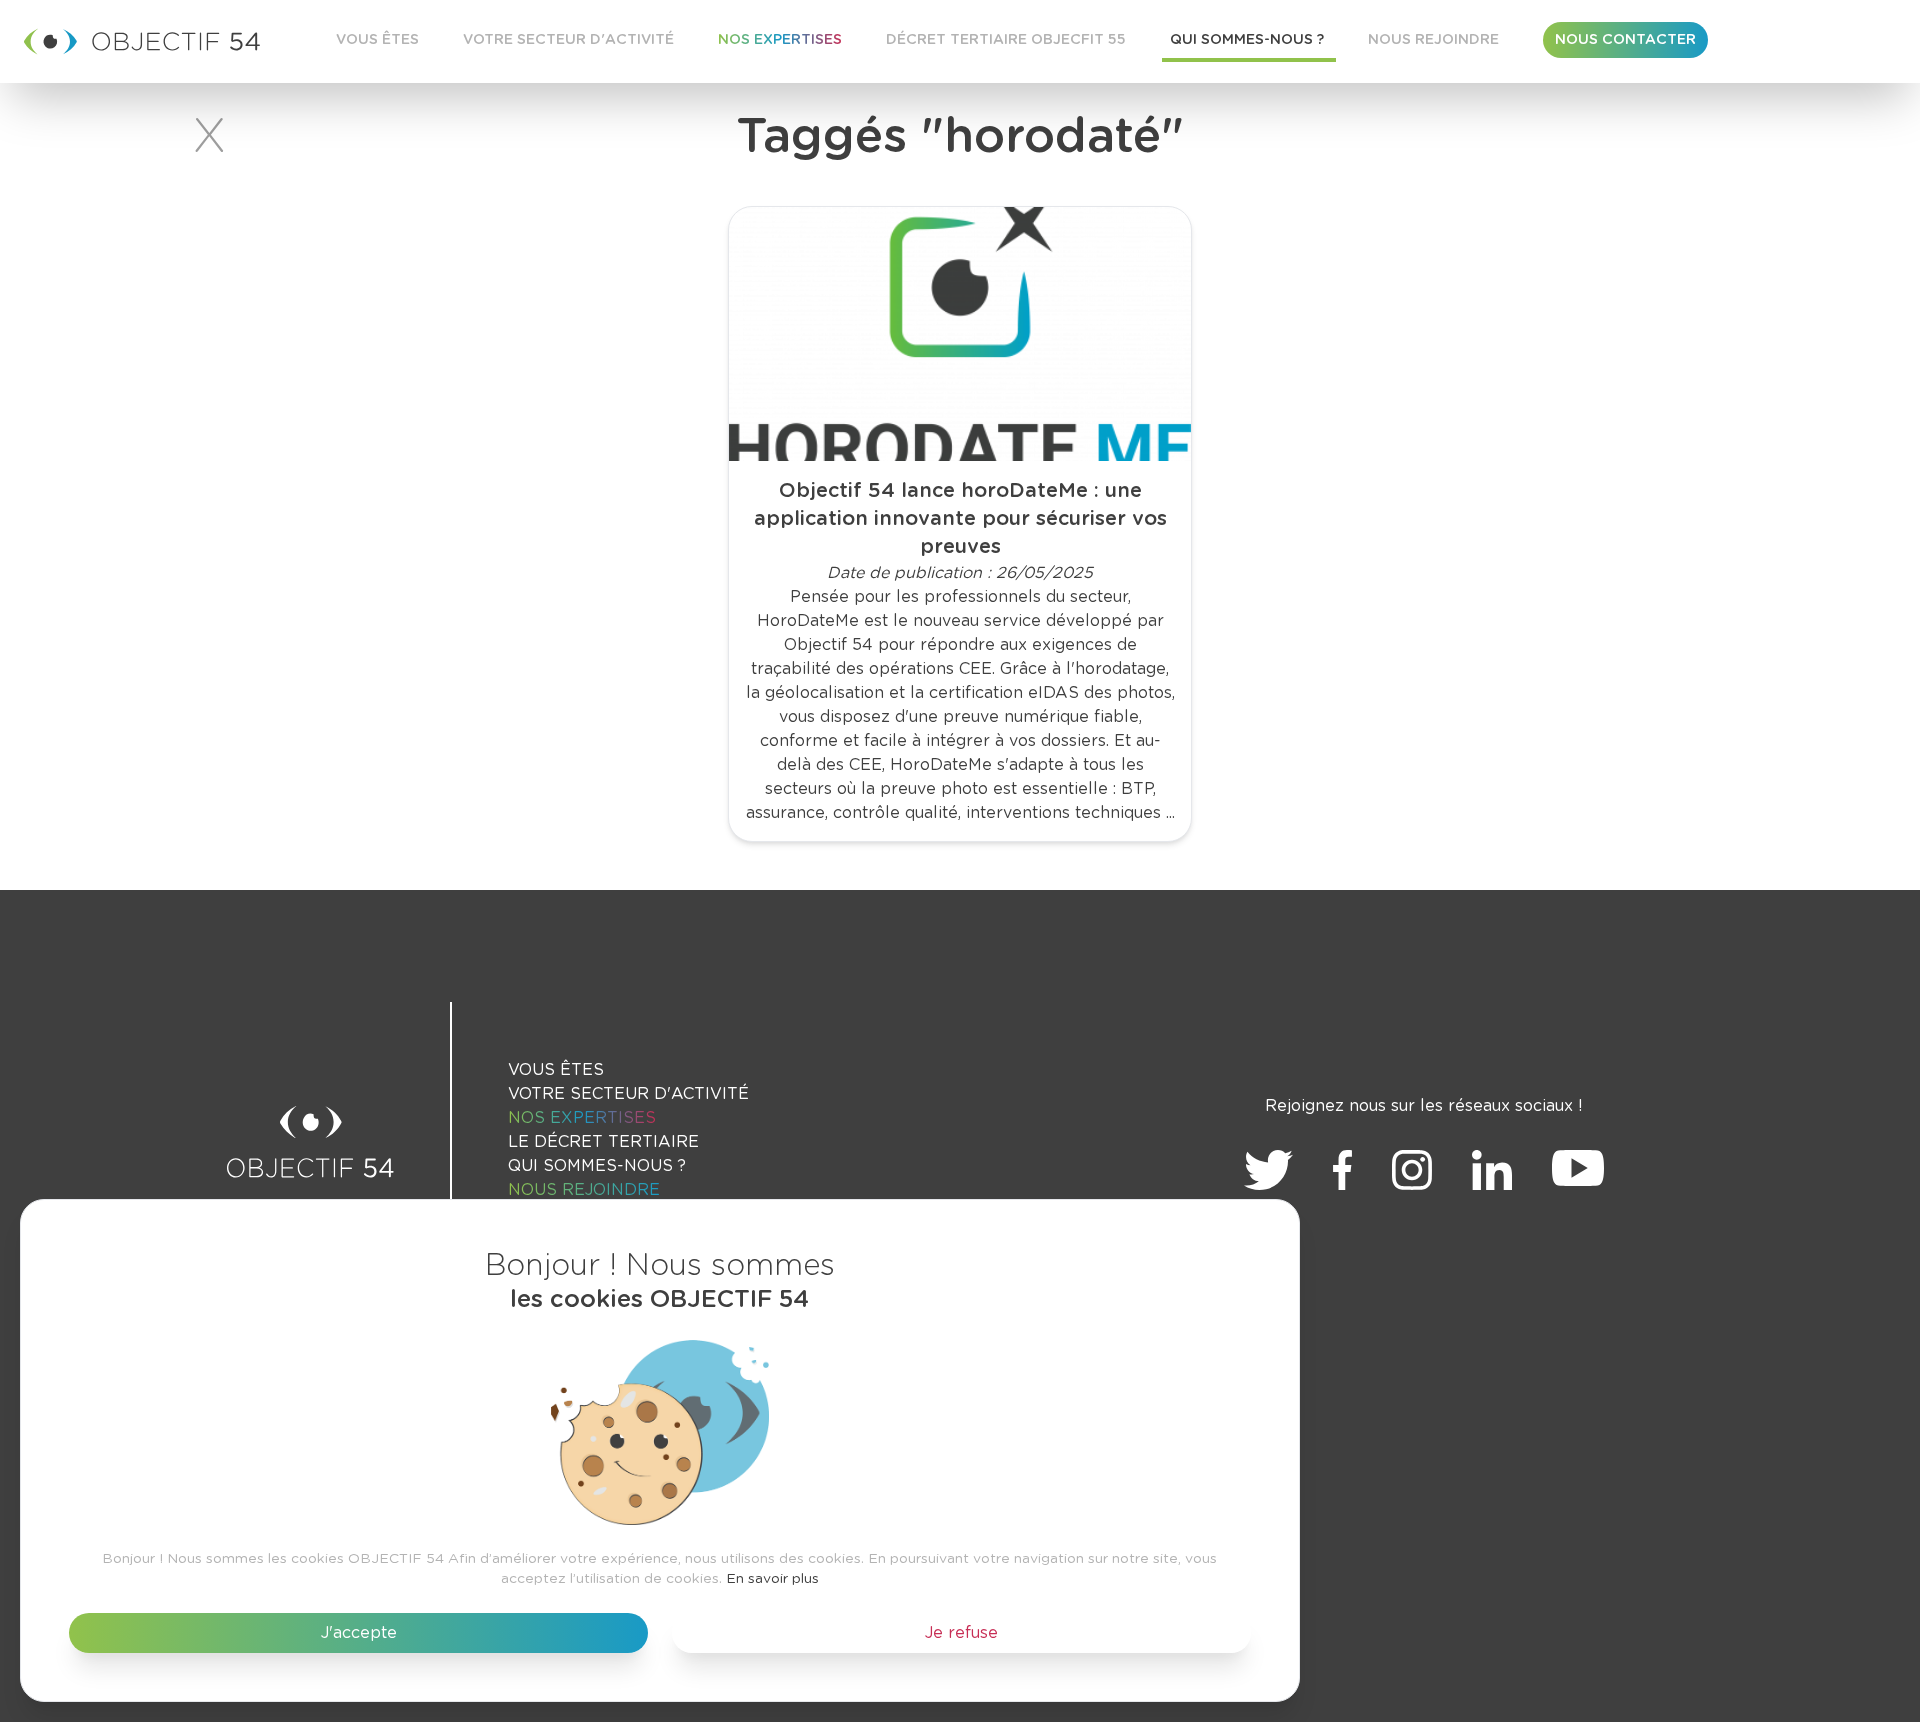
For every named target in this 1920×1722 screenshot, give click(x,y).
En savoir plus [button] (772, 1579)
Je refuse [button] (961, 1633)
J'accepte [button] (359, 1633)
